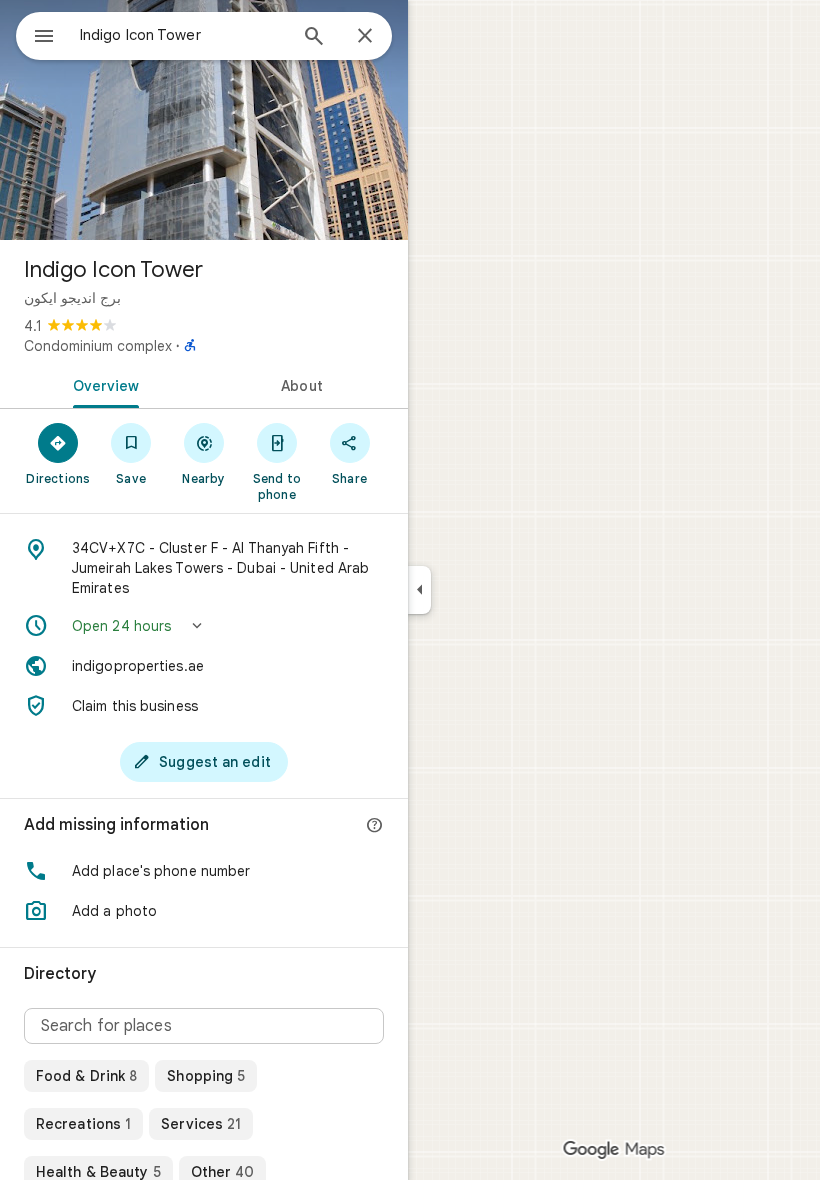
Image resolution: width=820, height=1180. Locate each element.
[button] (204, 626)
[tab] (102, 384)
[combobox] (183, 35)
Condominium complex (98, 346)
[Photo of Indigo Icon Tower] (204, 120)
